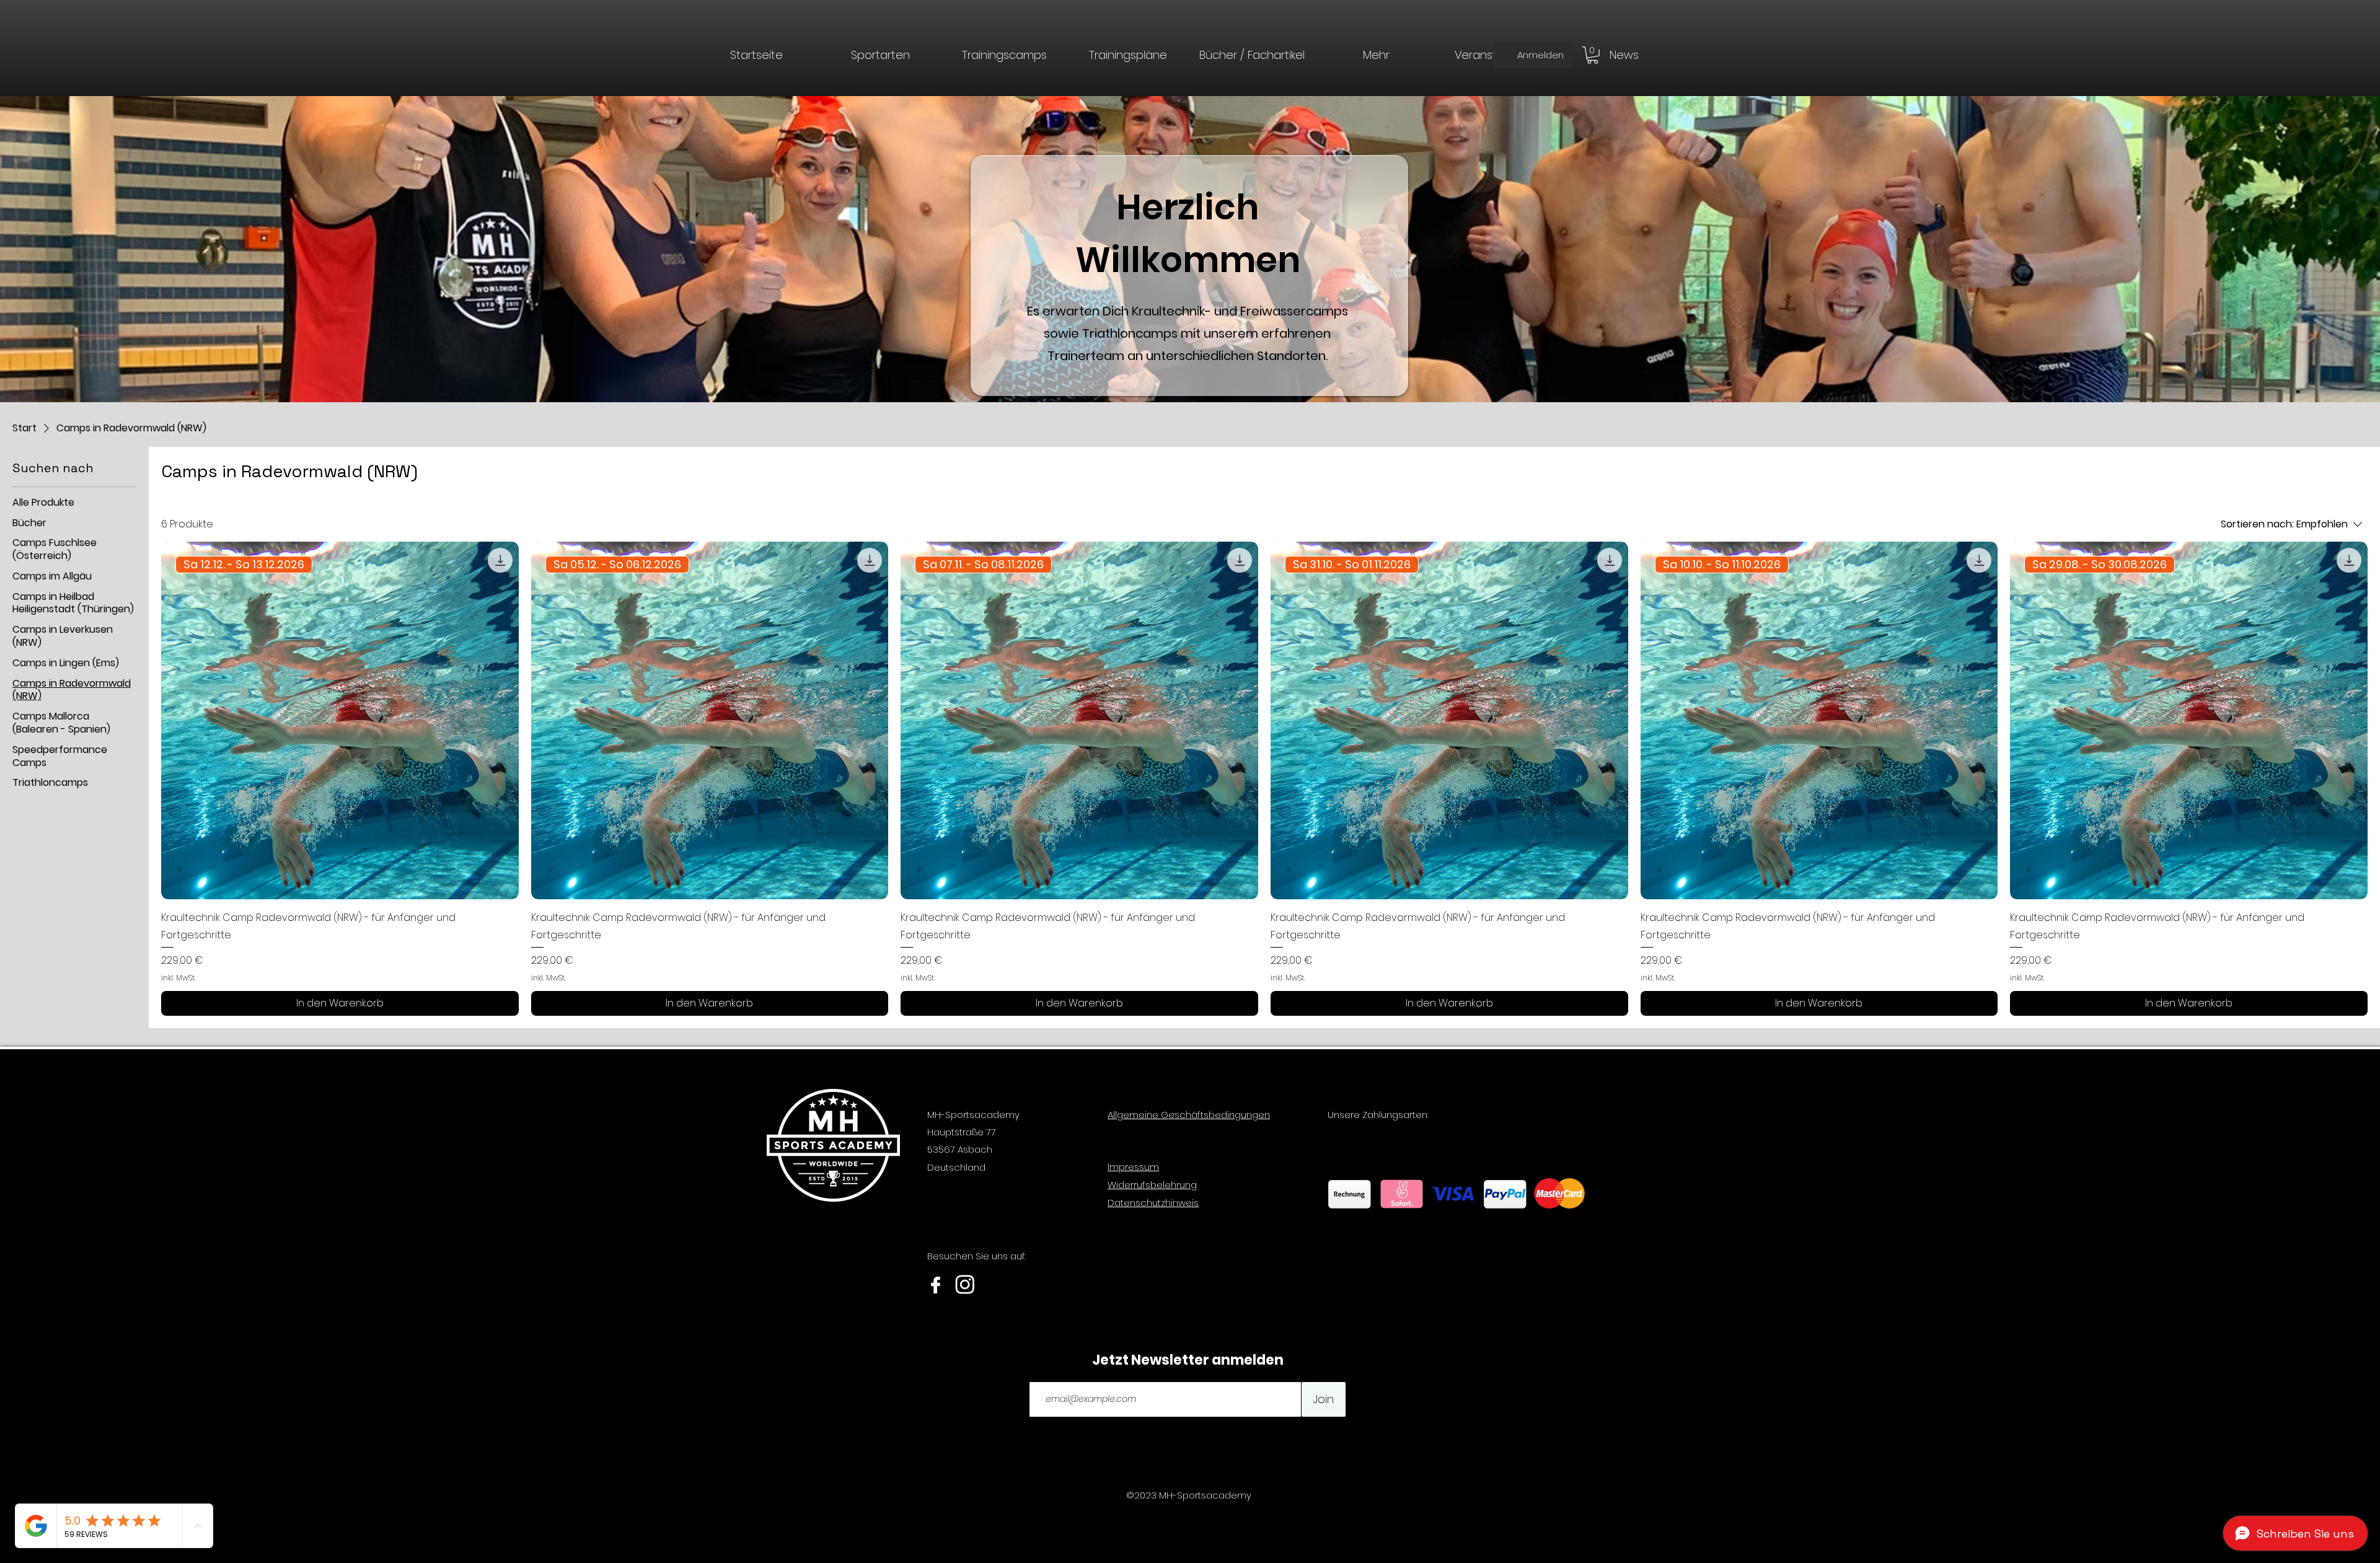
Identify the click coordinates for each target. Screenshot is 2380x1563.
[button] (1376, 54)
